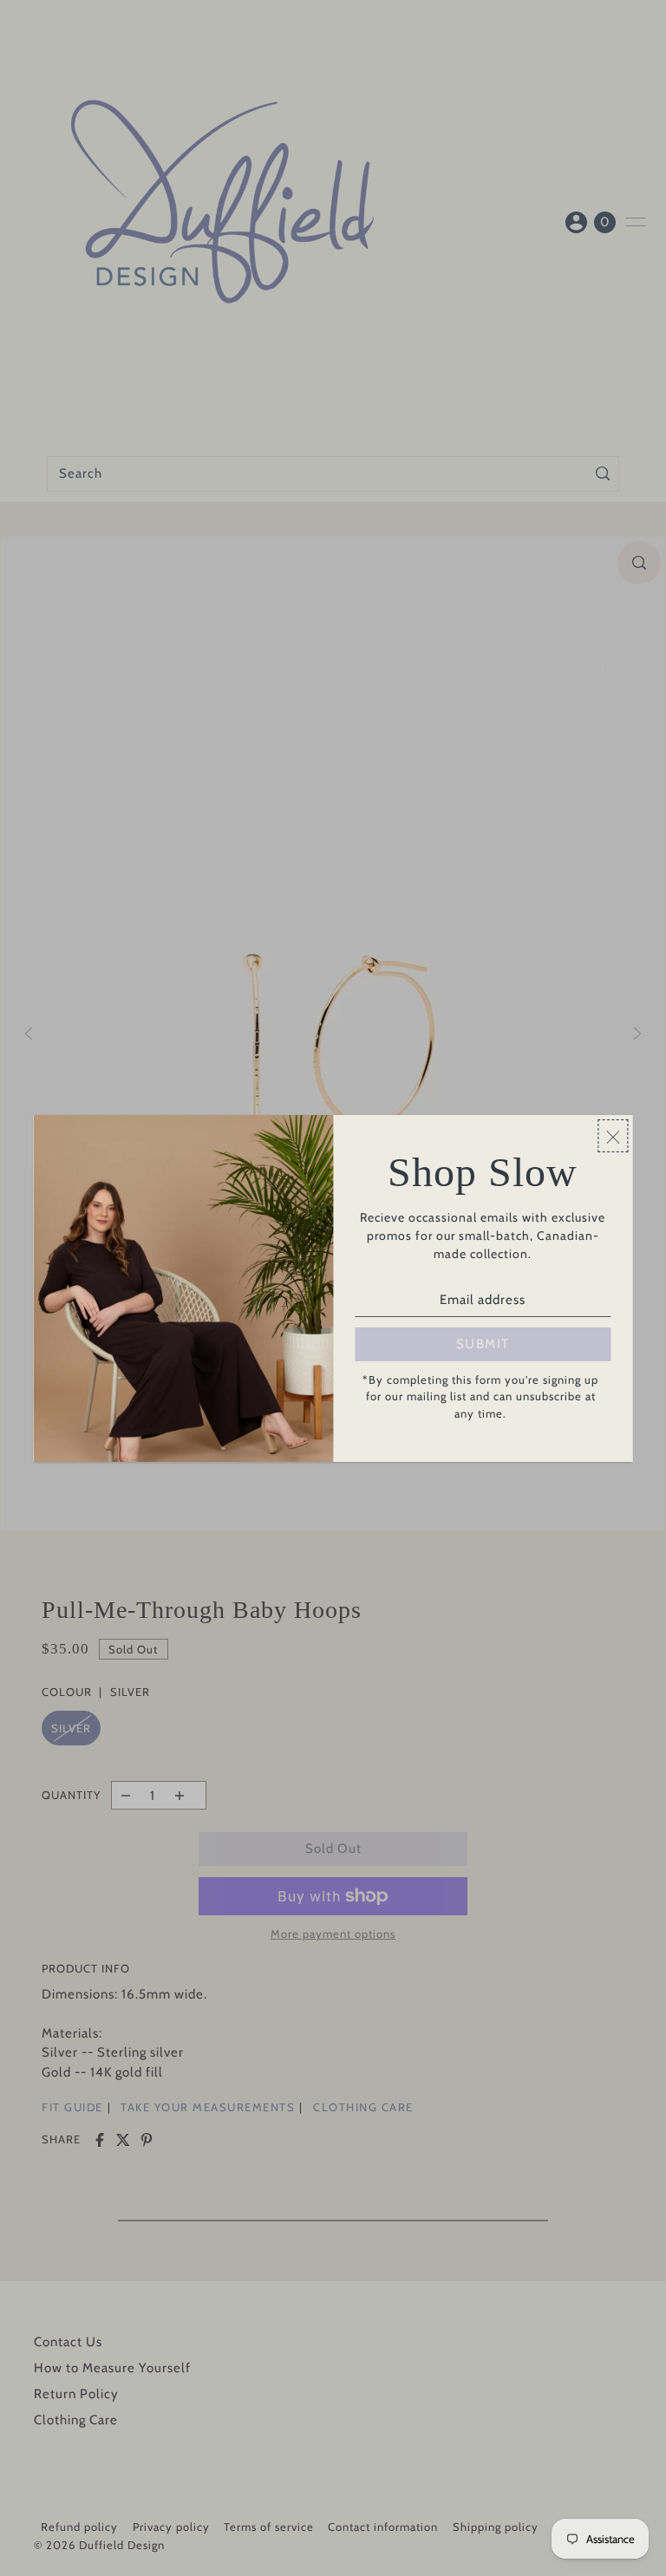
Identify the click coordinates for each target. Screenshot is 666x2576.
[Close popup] (614, 1136)
